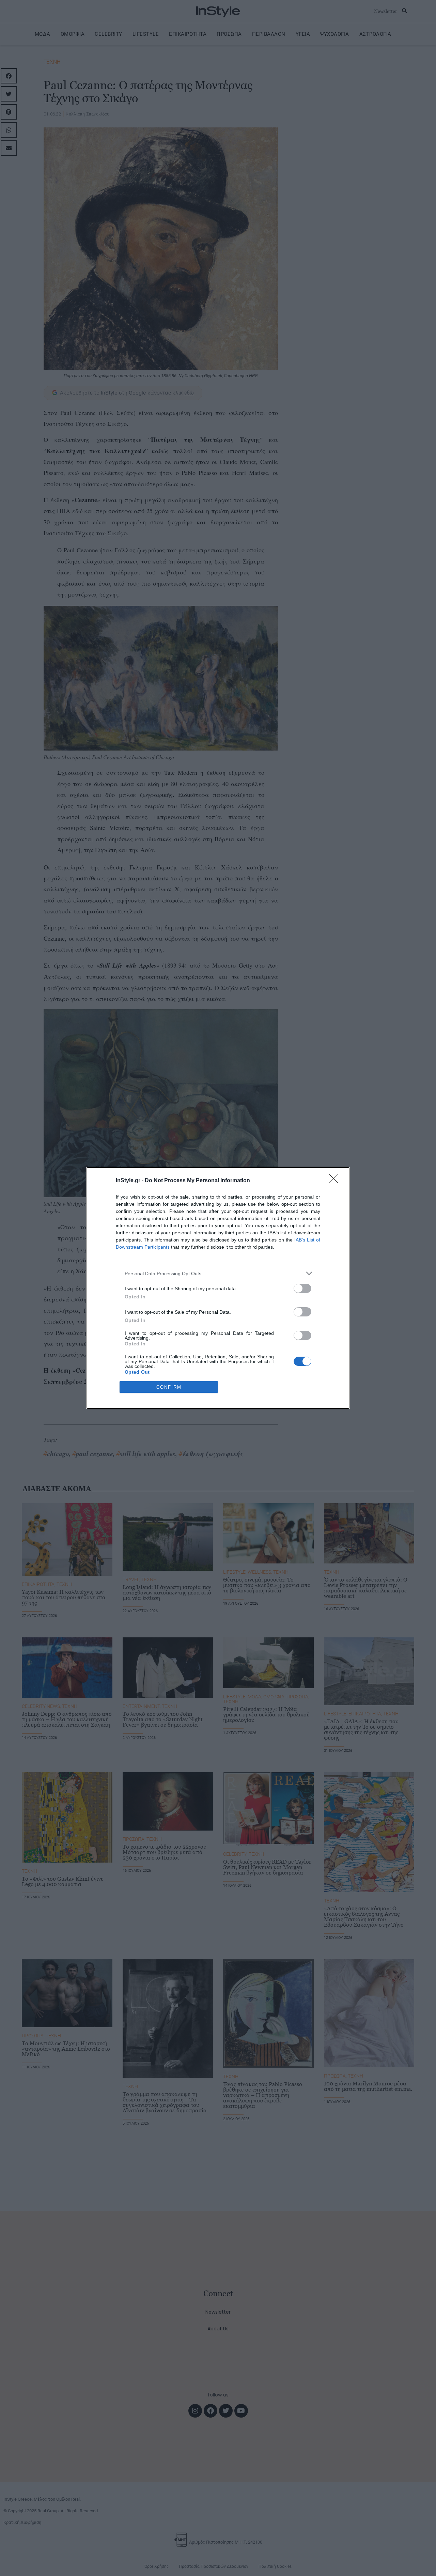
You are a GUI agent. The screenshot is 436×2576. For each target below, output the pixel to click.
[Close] (336, 1181)
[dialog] (218, 1288)
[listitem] (218, 1273)
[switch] (302, 1288)
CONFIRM (169, 1387)
